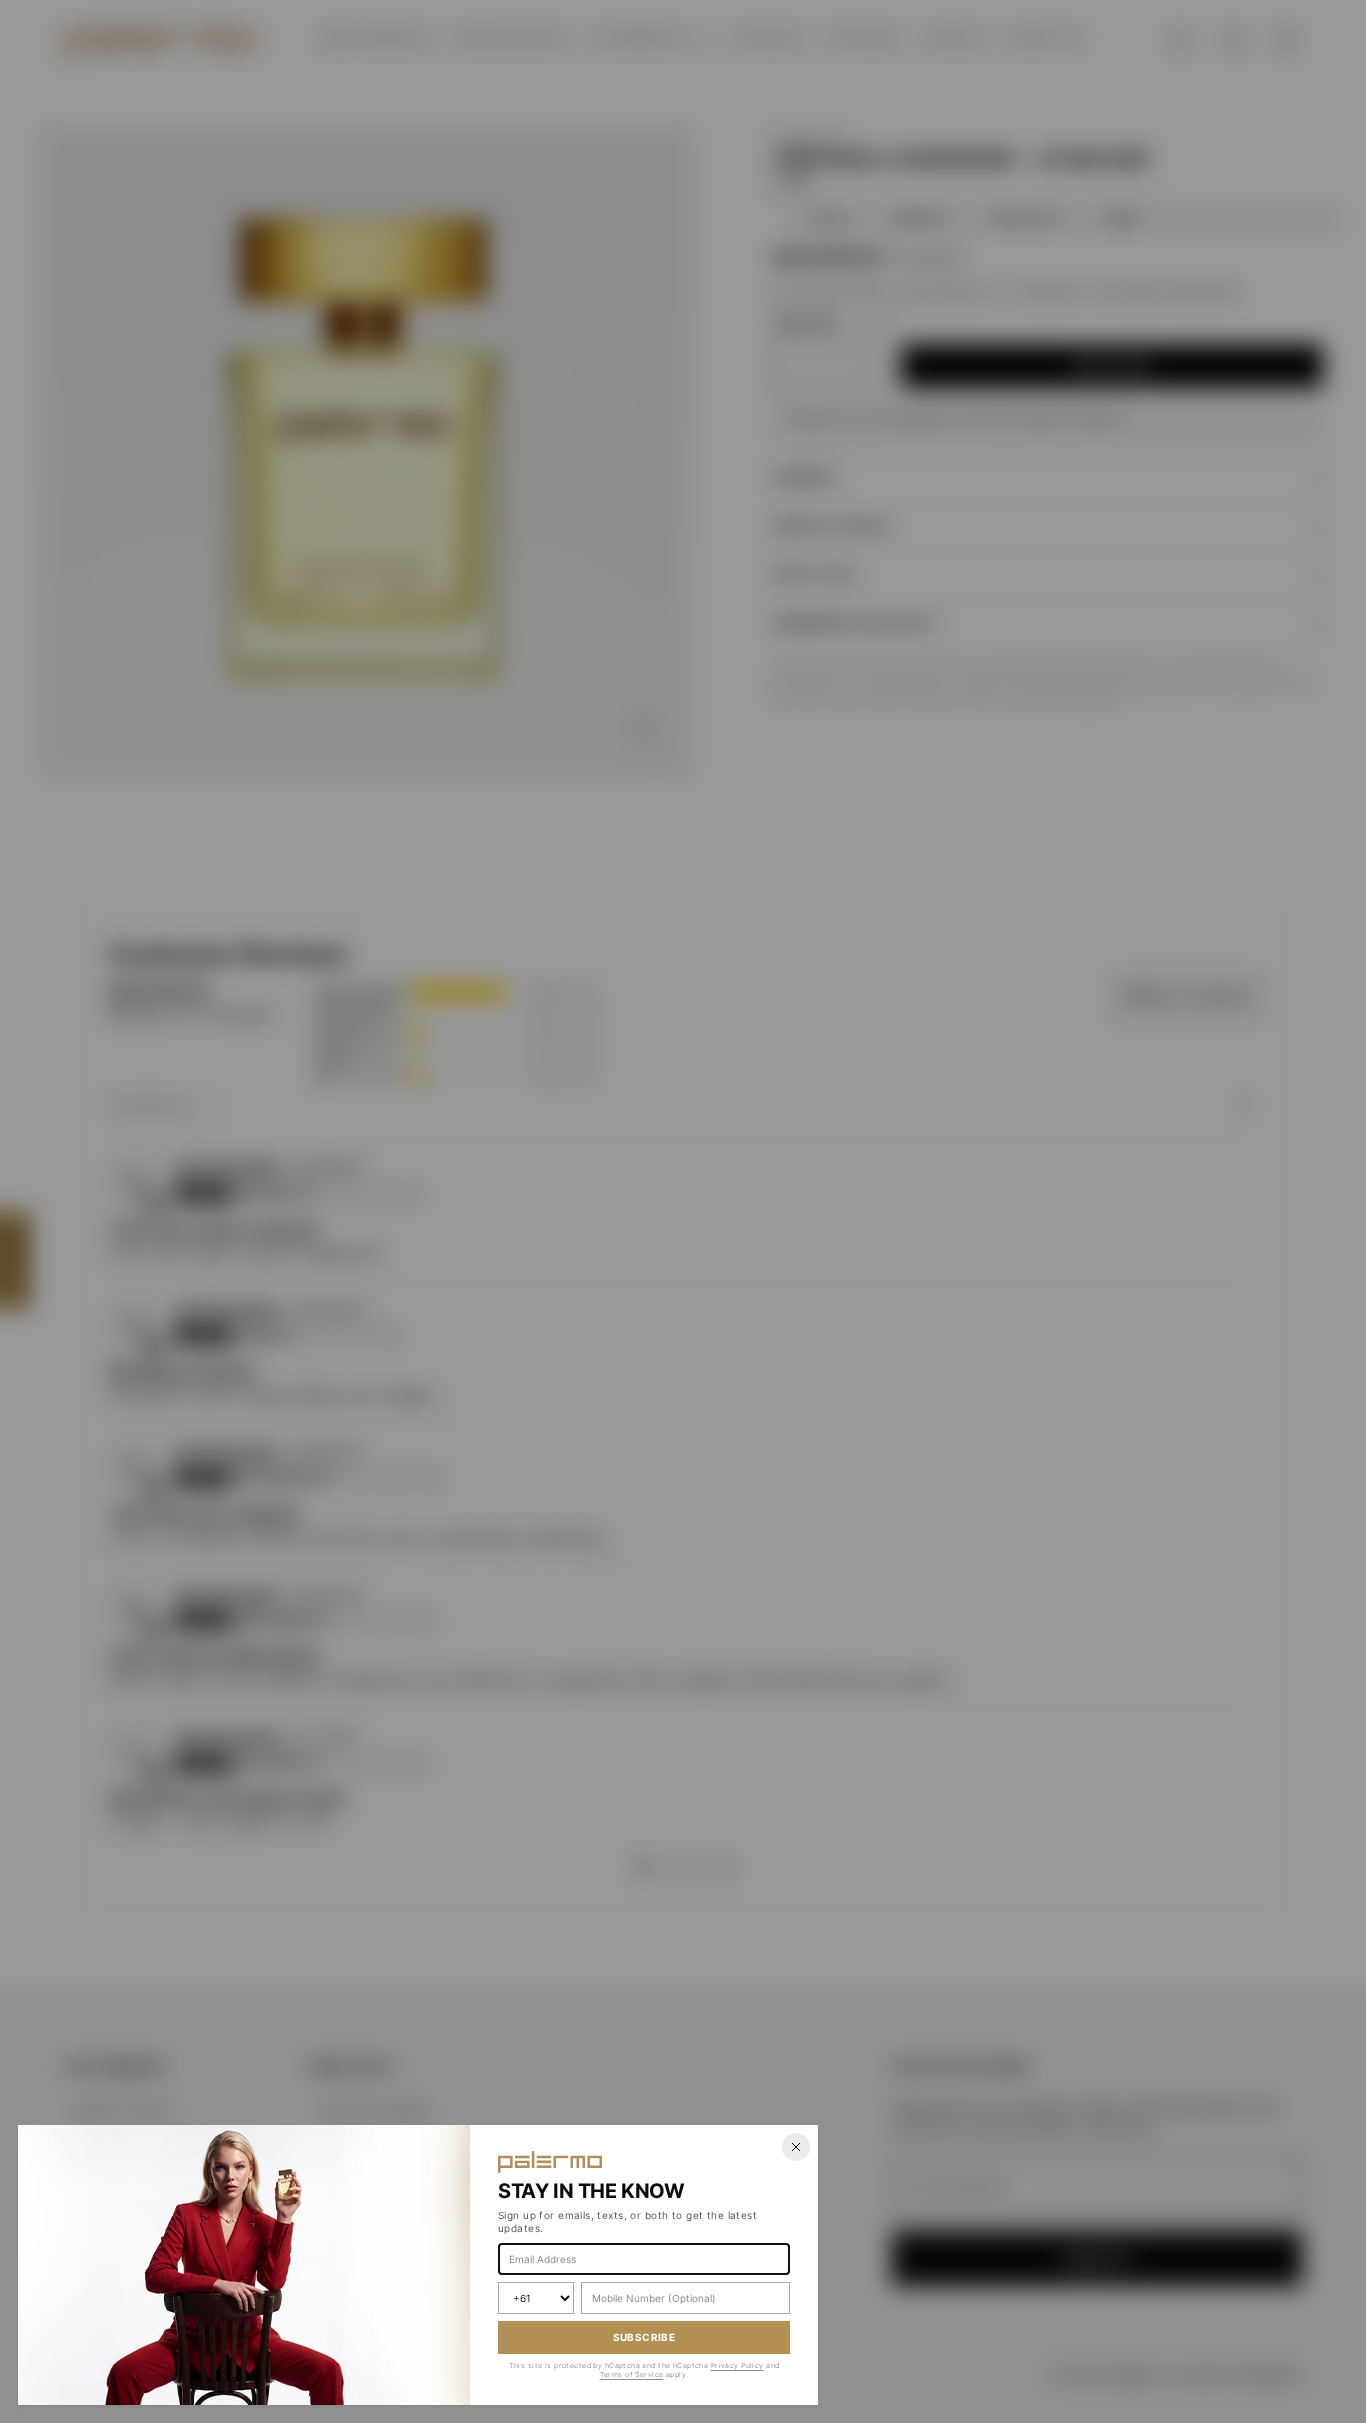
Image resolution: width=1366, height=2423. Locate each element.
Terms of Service (632, 2374)
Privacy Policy (737, 2365)
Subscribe (644, 2337)
